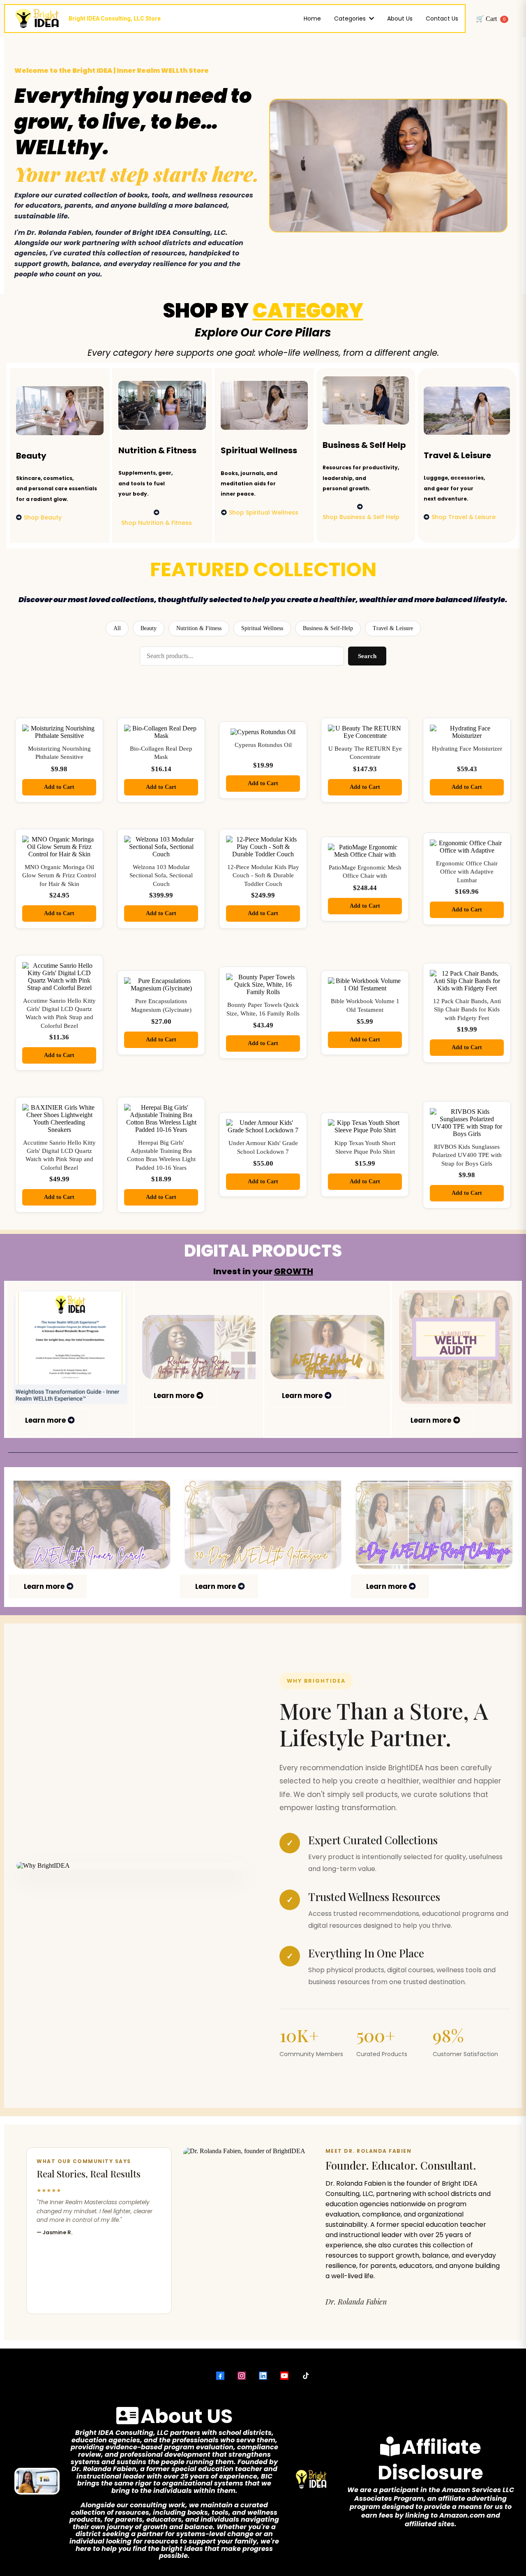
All (117, 628)
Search (367, 656)
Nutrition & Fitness (199, 628)
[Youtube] (284, 2376)
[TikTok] (306, 2376)
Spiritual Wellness (262, 628)
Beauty (149, 628)
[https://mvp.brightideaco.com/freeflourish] (199, 1347)
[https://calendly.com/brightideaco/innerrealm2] (92, 1525)
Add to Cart (59, 787)
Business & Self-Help (328, 628)
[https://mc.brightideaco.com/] (327, 1347)
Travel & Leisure (393, 628)
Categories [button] (351, 19)
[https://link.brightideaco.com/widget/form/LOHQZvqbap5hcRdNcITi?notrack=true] (456, 1347)
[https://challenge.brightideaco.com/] (434, 1525)
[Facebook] (220, 2376)
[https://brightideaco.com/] (263, 1525)
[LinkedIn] (263, 2376)
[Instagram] (242, 2376)
